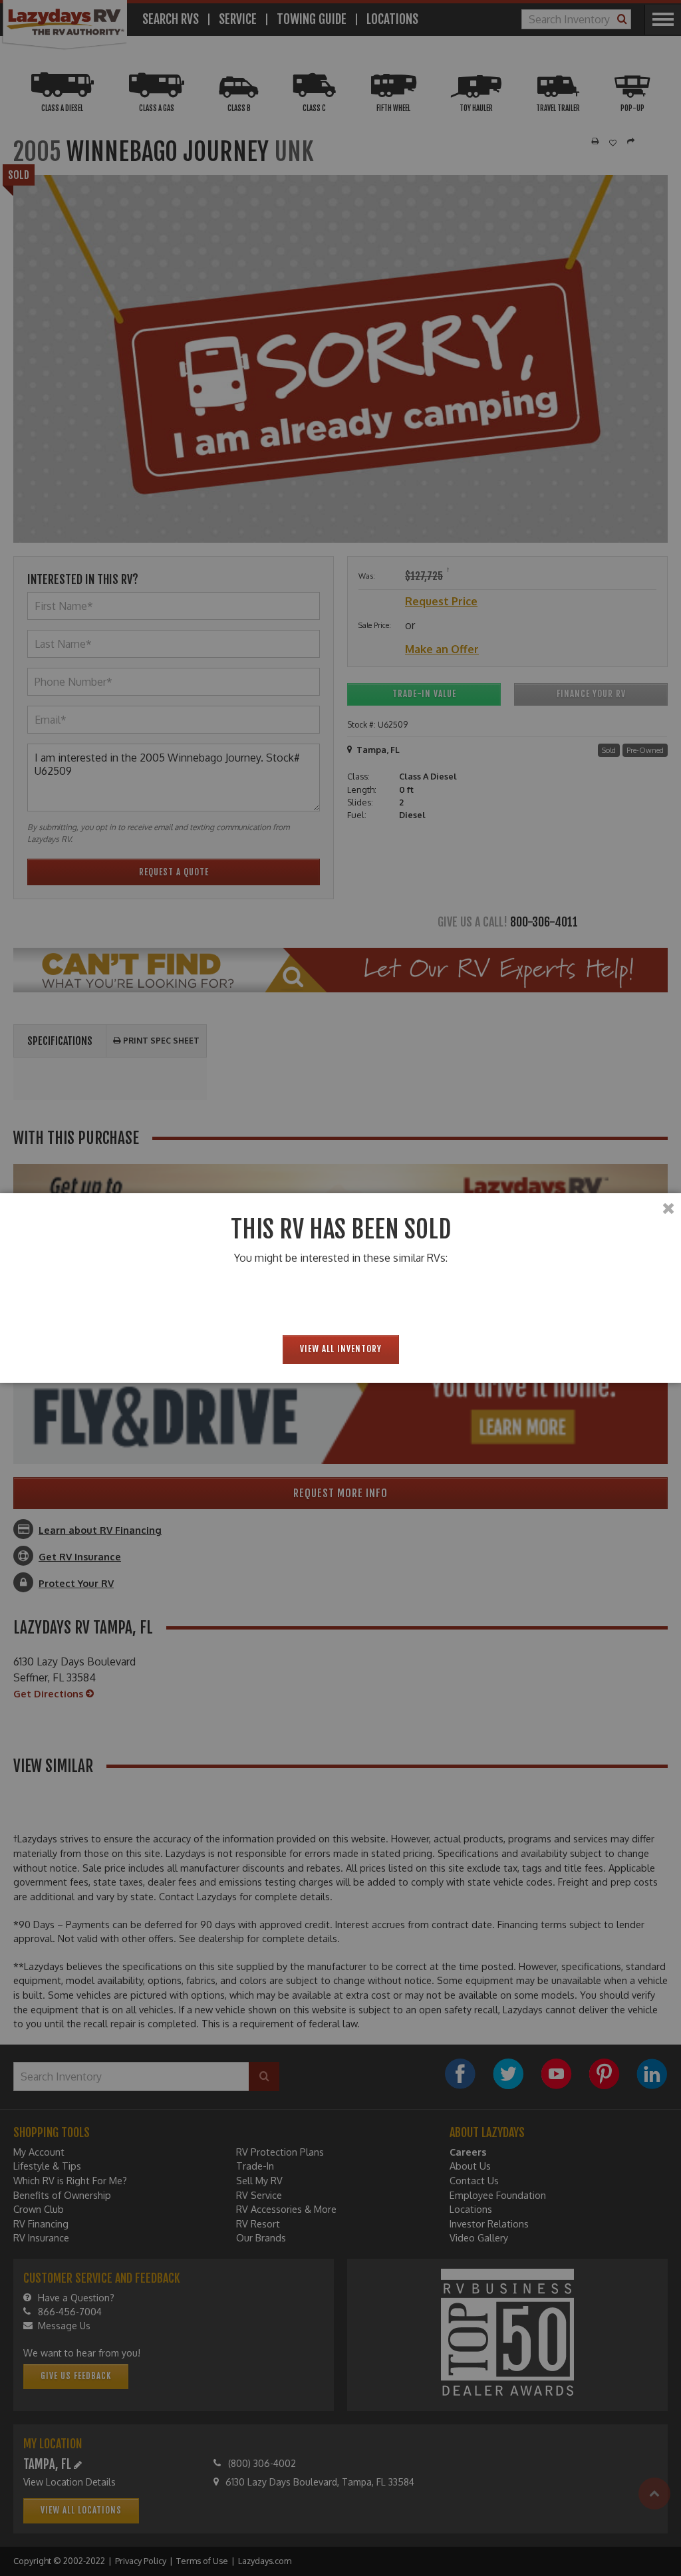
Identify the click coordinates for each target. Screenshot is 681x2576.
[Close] (668, 1209)
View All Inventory (341, 1349)
